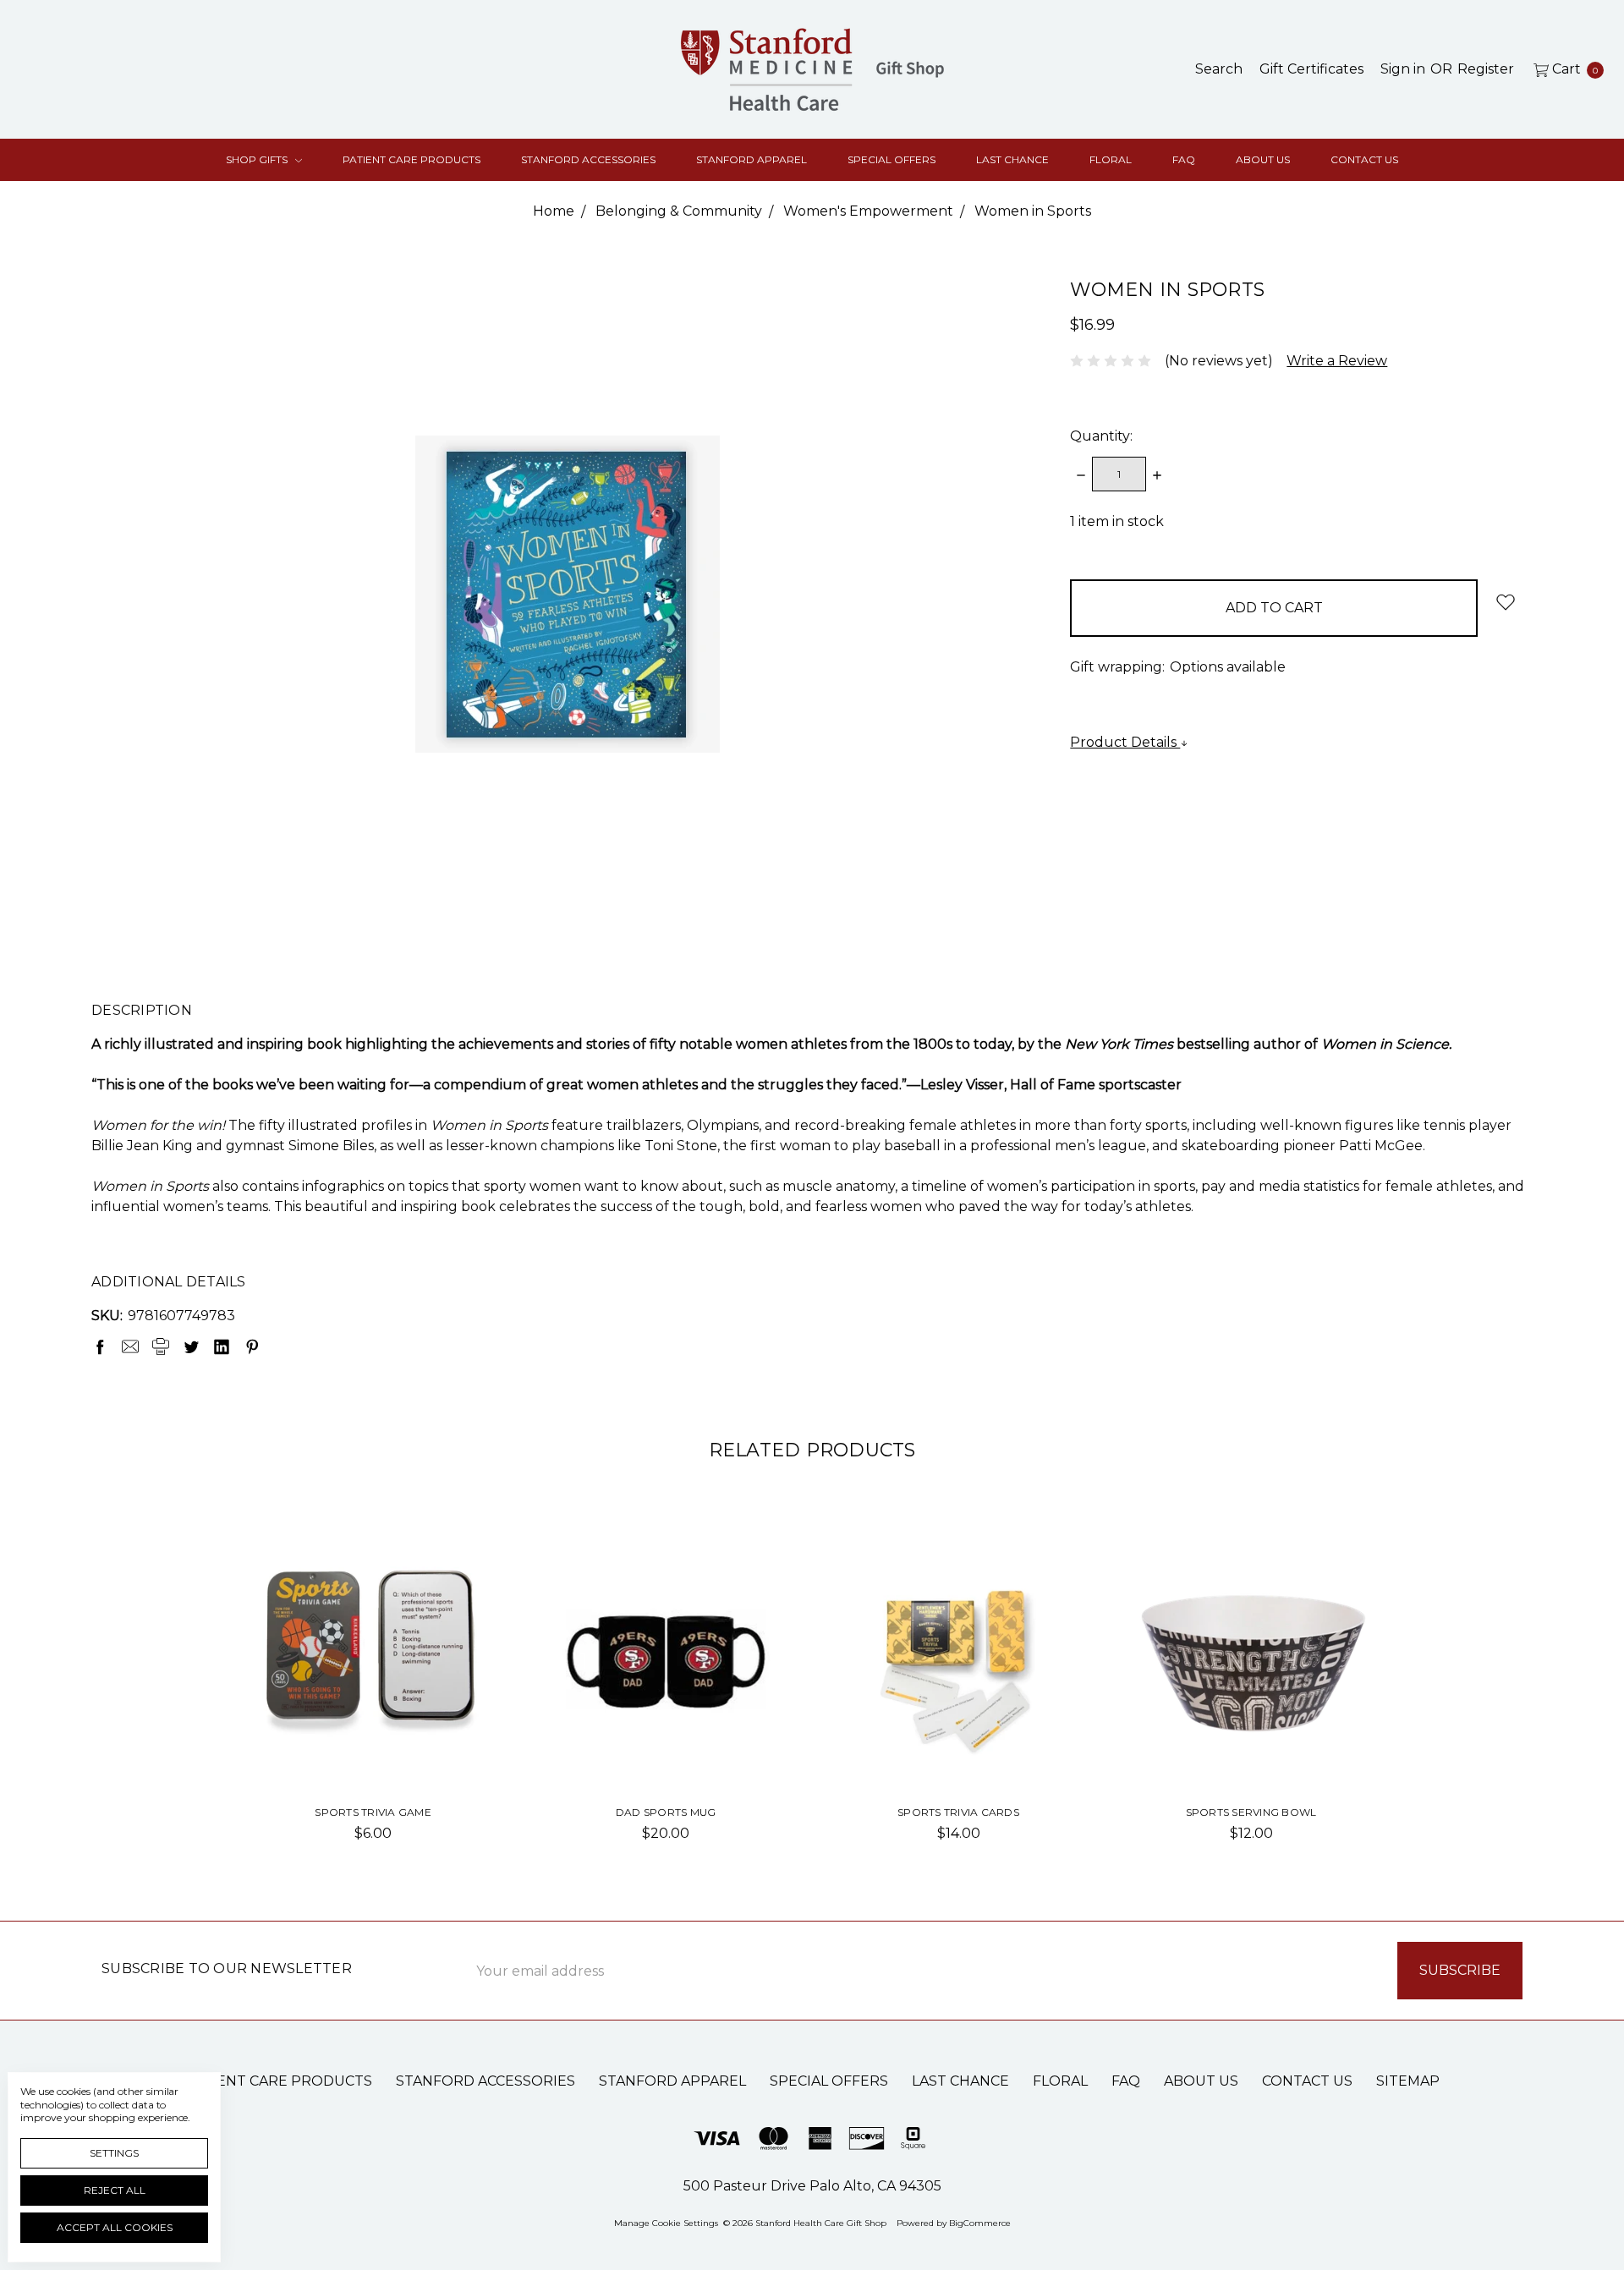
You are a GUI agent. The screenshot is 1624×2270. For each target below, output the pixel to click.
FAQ (1184, 159)
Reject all (115, 2190)
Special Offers (892, 159)
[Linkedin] (222, 1346)
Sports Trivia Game (373, 1812)
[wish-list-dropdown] (1505, 602)
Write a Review (1337, 361)
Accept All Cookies (115, 2227)
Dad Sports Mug (666, 1812)
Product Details (1125, 742)
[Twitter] (191, 1346)
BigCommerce (980, 2223)
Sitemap (1408, 2081)
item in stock (1117, 521)
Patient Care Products (411, 159)
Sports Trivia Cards (958, 1812)
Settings (114, 2153)
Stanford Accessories (588, 159)
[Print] (161, 1346)
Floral (1111, 159)
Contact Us (1364, 159)
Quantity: (1101, 436)
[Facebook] (100, 1346)
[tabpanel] (373, 1697)
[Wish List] (461, 1568)
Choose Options (666, 1744)
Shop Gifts (258, 159)
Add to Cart (373, 1744)
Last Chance (1012, 159)
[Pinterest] (252, 1346)
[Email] (130, 1346)
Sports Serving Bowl (1251, 1812)
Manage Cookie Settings (666, 2223)
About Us (1263, 159)
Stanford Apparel (752, 159)
